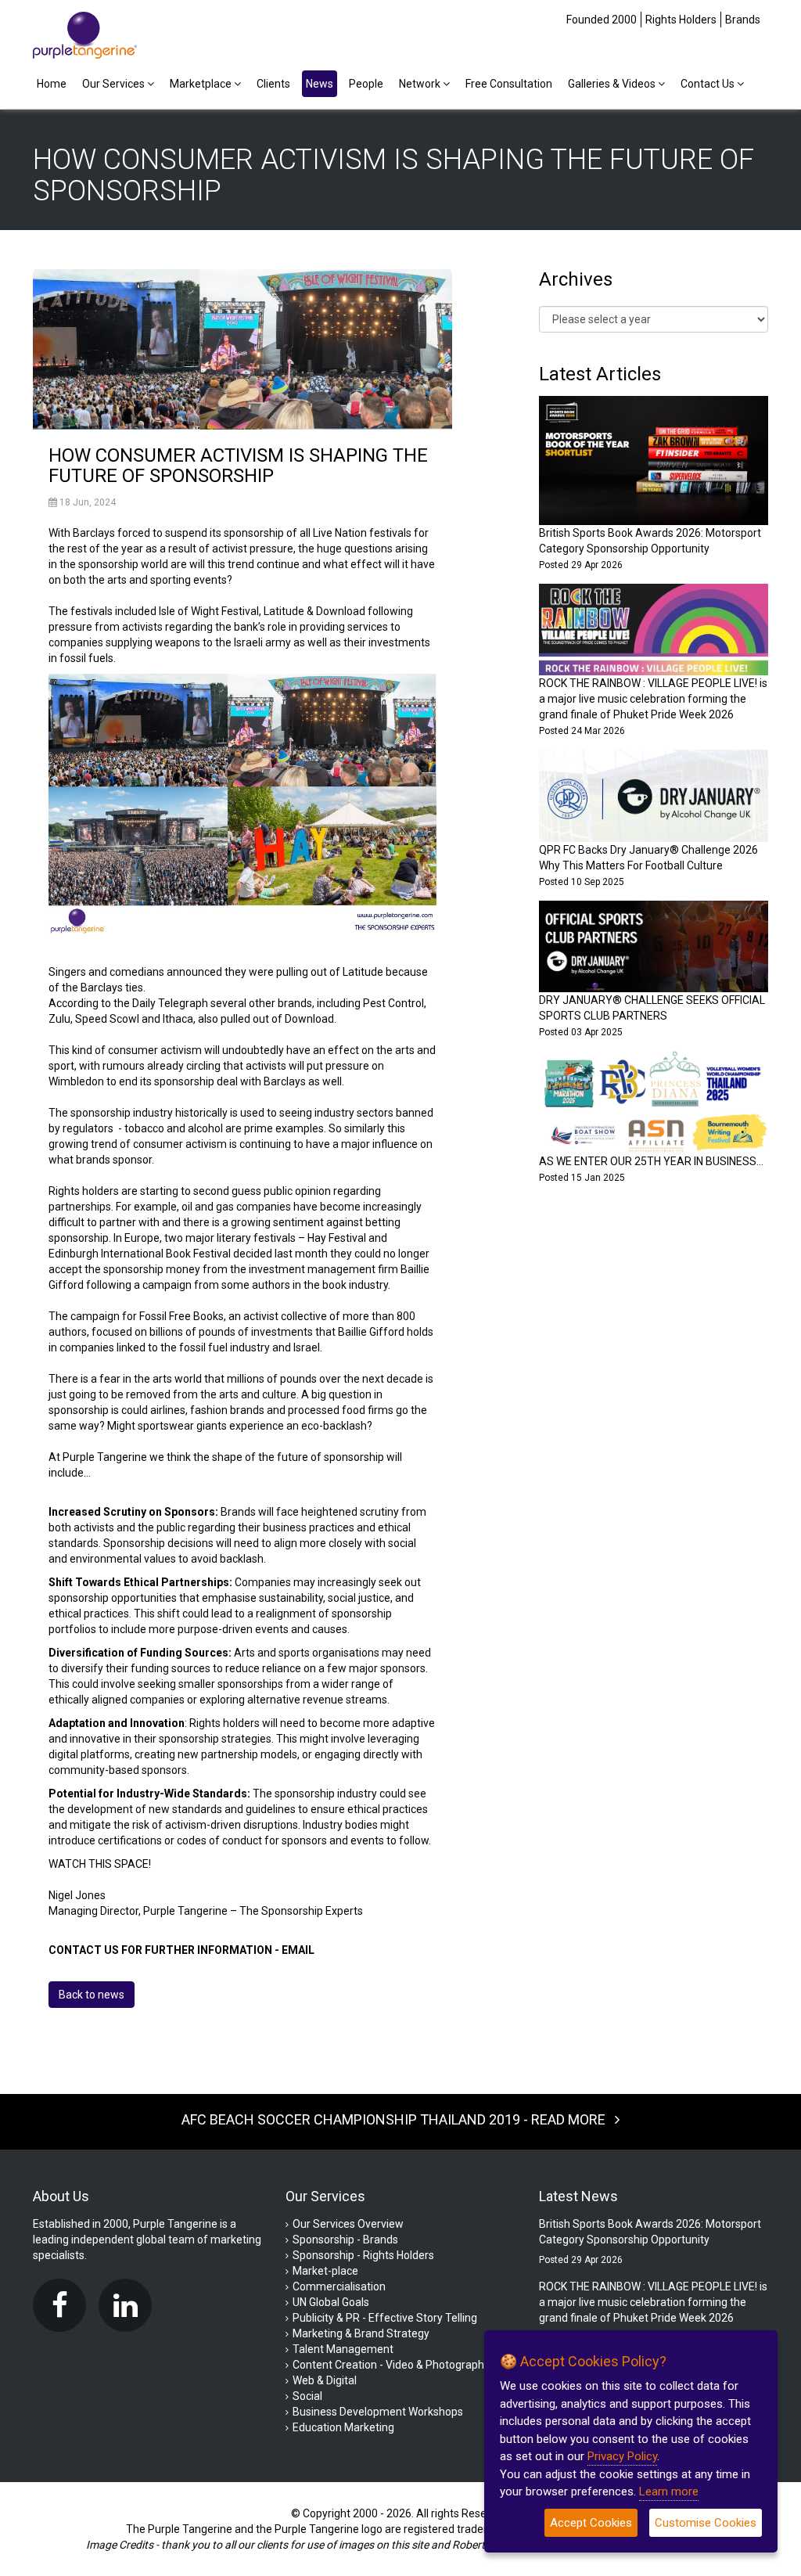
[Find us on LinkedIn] (129, 2305)
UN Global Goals (331, 2302)
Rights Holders (681, 20)
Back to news (92, 1995)
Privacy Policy (622, 2456)
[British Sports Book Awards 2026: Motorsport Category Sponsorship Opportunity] (654, 459)
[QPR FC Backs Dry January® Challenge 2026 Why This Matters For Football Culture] (654, 795)
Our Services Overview (348, 2224)
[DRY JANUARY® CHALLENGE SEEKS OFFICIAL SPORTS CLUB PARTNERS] (654, 945)
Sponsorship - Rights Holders (363, 2255)
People (366, 84)
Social (307, 2396)
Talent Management (343, 2349)
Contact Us (709, 84)
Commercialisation (339, 2286)
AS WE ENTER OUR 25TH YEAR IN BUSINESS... (651, 1161)
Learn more (669, 2491)
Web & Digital (325, 2380)
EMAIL (298, 1950)
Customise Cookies (706, 2523)
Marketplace (202, 84)
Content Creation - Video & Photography (391, 2365)
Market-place (325, 2271)
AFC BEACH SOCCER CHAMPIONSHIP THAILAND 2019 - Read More (398, 2119)
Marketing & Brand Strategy (361, 2333)
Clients (273, 84)
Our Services (115, 84)
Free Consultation (509, 84)
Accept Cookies (591, 2523)
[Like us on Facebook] (63, 2305)
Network (421, 84)
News (320, 84)
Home (52, 84)
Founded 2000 (602, 20)
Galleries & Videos (613, 84)
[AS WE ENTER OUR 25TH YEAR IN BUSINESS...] (654, 1101)
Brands (743, 20)
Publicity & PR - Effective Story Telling (385, 2318)
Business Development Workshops (378, 2412)
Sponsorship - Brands (345, 2240)
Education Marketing (343, 2427)
